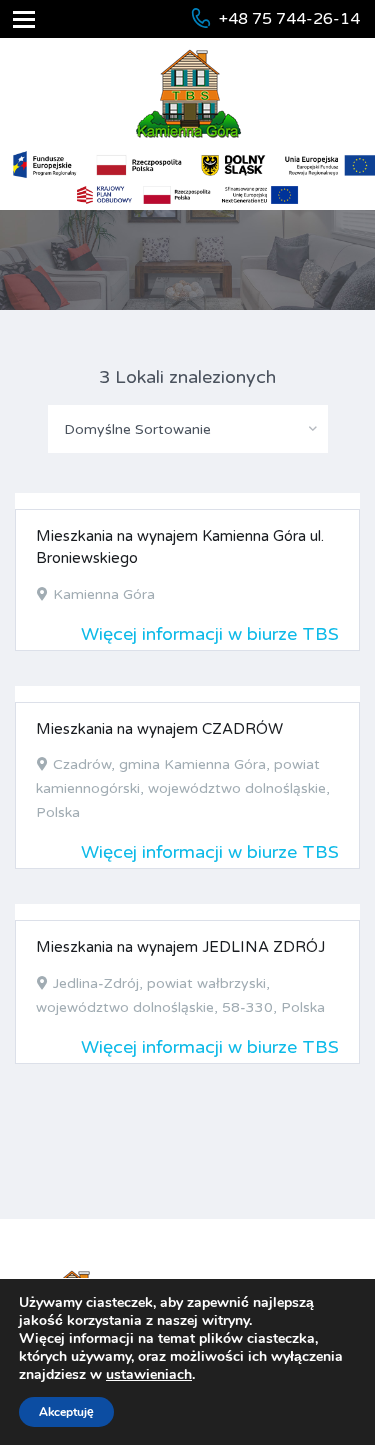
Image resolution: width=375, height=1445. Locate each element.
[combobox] (188, 429)
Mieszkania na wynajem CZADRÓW (159, 729)
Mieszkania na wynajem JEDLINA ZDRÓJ (180, 947)
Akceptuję (66, 1412)
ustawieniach (149, 1375)
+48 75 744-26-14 (289, 19)
